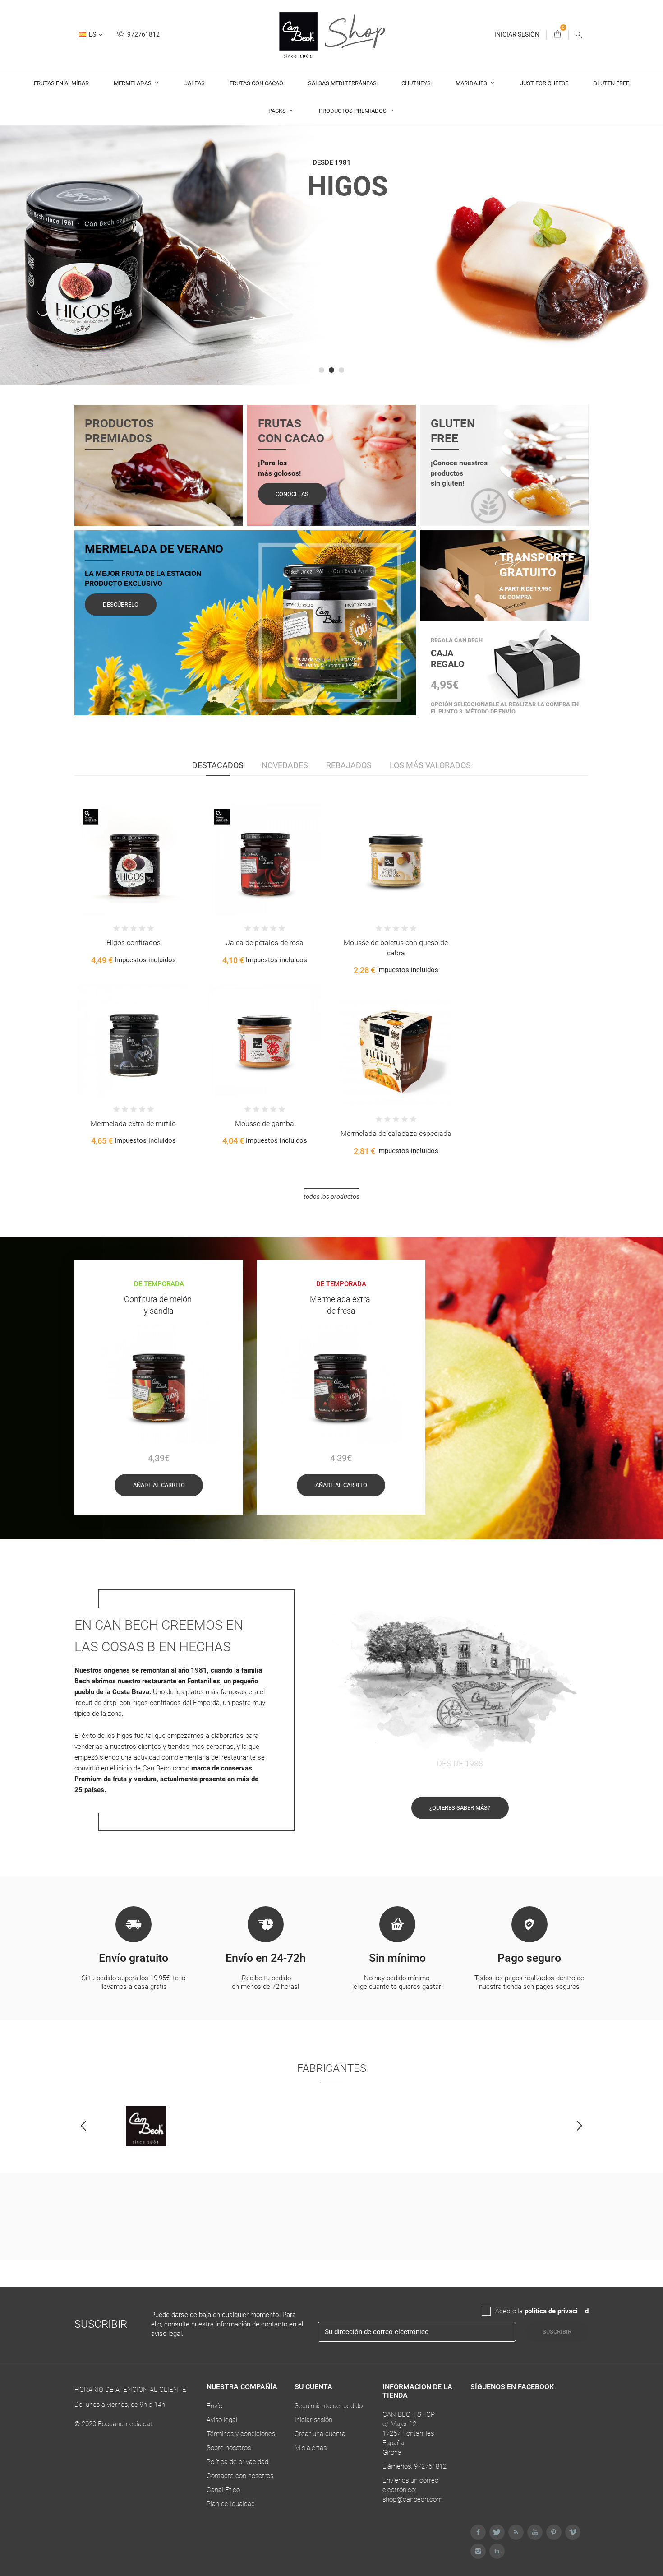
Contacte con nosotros (240, 2476)
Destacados (218, 765)
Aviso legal (222, 2420)
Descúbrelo (121, 605)
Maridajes (472, 83)
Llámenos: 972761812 (414, 2466)
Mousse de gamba (265, 1124)
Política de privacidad (237, 2462)
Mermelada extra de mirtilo (133, 1124)
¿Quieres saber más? (460, 1808)
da (581, 2311)
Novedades (285, 765)
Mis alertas (311, 2448)
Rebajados (349, 765)
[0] (557, 35)
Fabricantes (332, 2068)
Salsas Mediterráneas (342, 83)
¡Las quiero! (332, 334)
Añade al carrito (159, 1485)
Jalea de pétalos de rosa (265, 943)
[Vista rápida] (141, 875)
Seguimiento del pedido (329, 2406)
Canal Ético (223, 2490)
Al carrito (109, 874)
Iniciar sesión (313, 2420)
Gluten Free (611, 83)
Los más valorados (430, 765)
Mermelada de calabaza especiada (396, 1133)
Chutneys (416, 83)
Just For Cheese (544, 83)
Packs (278, 111)
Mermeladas (133, 83)
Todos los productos (331, 1196)
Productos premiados (353, 111)
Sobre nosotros (229, 2448)
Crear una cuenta (320, 2434)
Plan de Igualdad (231, 2504)
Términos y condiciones (241, 2434)
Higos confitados (134, 943)
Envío (214, 2406)
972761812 (143, 34)
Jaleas (195, 83)
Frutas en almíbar (61, 83)
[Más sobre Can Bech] (146, 2126)
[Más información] (160, 875)
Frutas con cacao (256, 83)
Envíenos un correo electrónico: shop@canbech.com (412, 2490)
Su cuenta (313, 2387)
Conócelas (292, 494)
